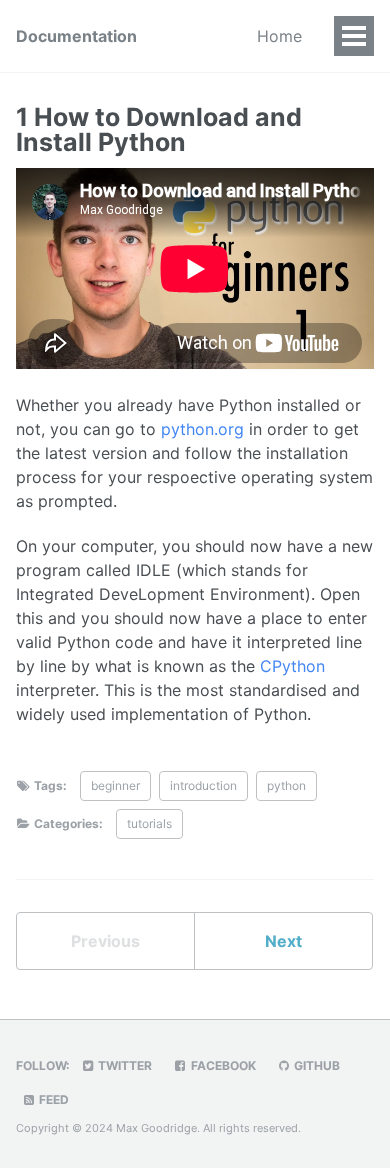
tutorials (149, 823)
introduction (203, 785)
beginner (115, 785)
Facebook (222, 1065)
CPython (292, 666)
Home (279, 36)
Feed (52, 1099)
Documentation (76, 36)
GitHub (315, 1065)
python (286, 785)
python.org (202, 429)
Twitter (123, 1065)
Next (283, 941)
